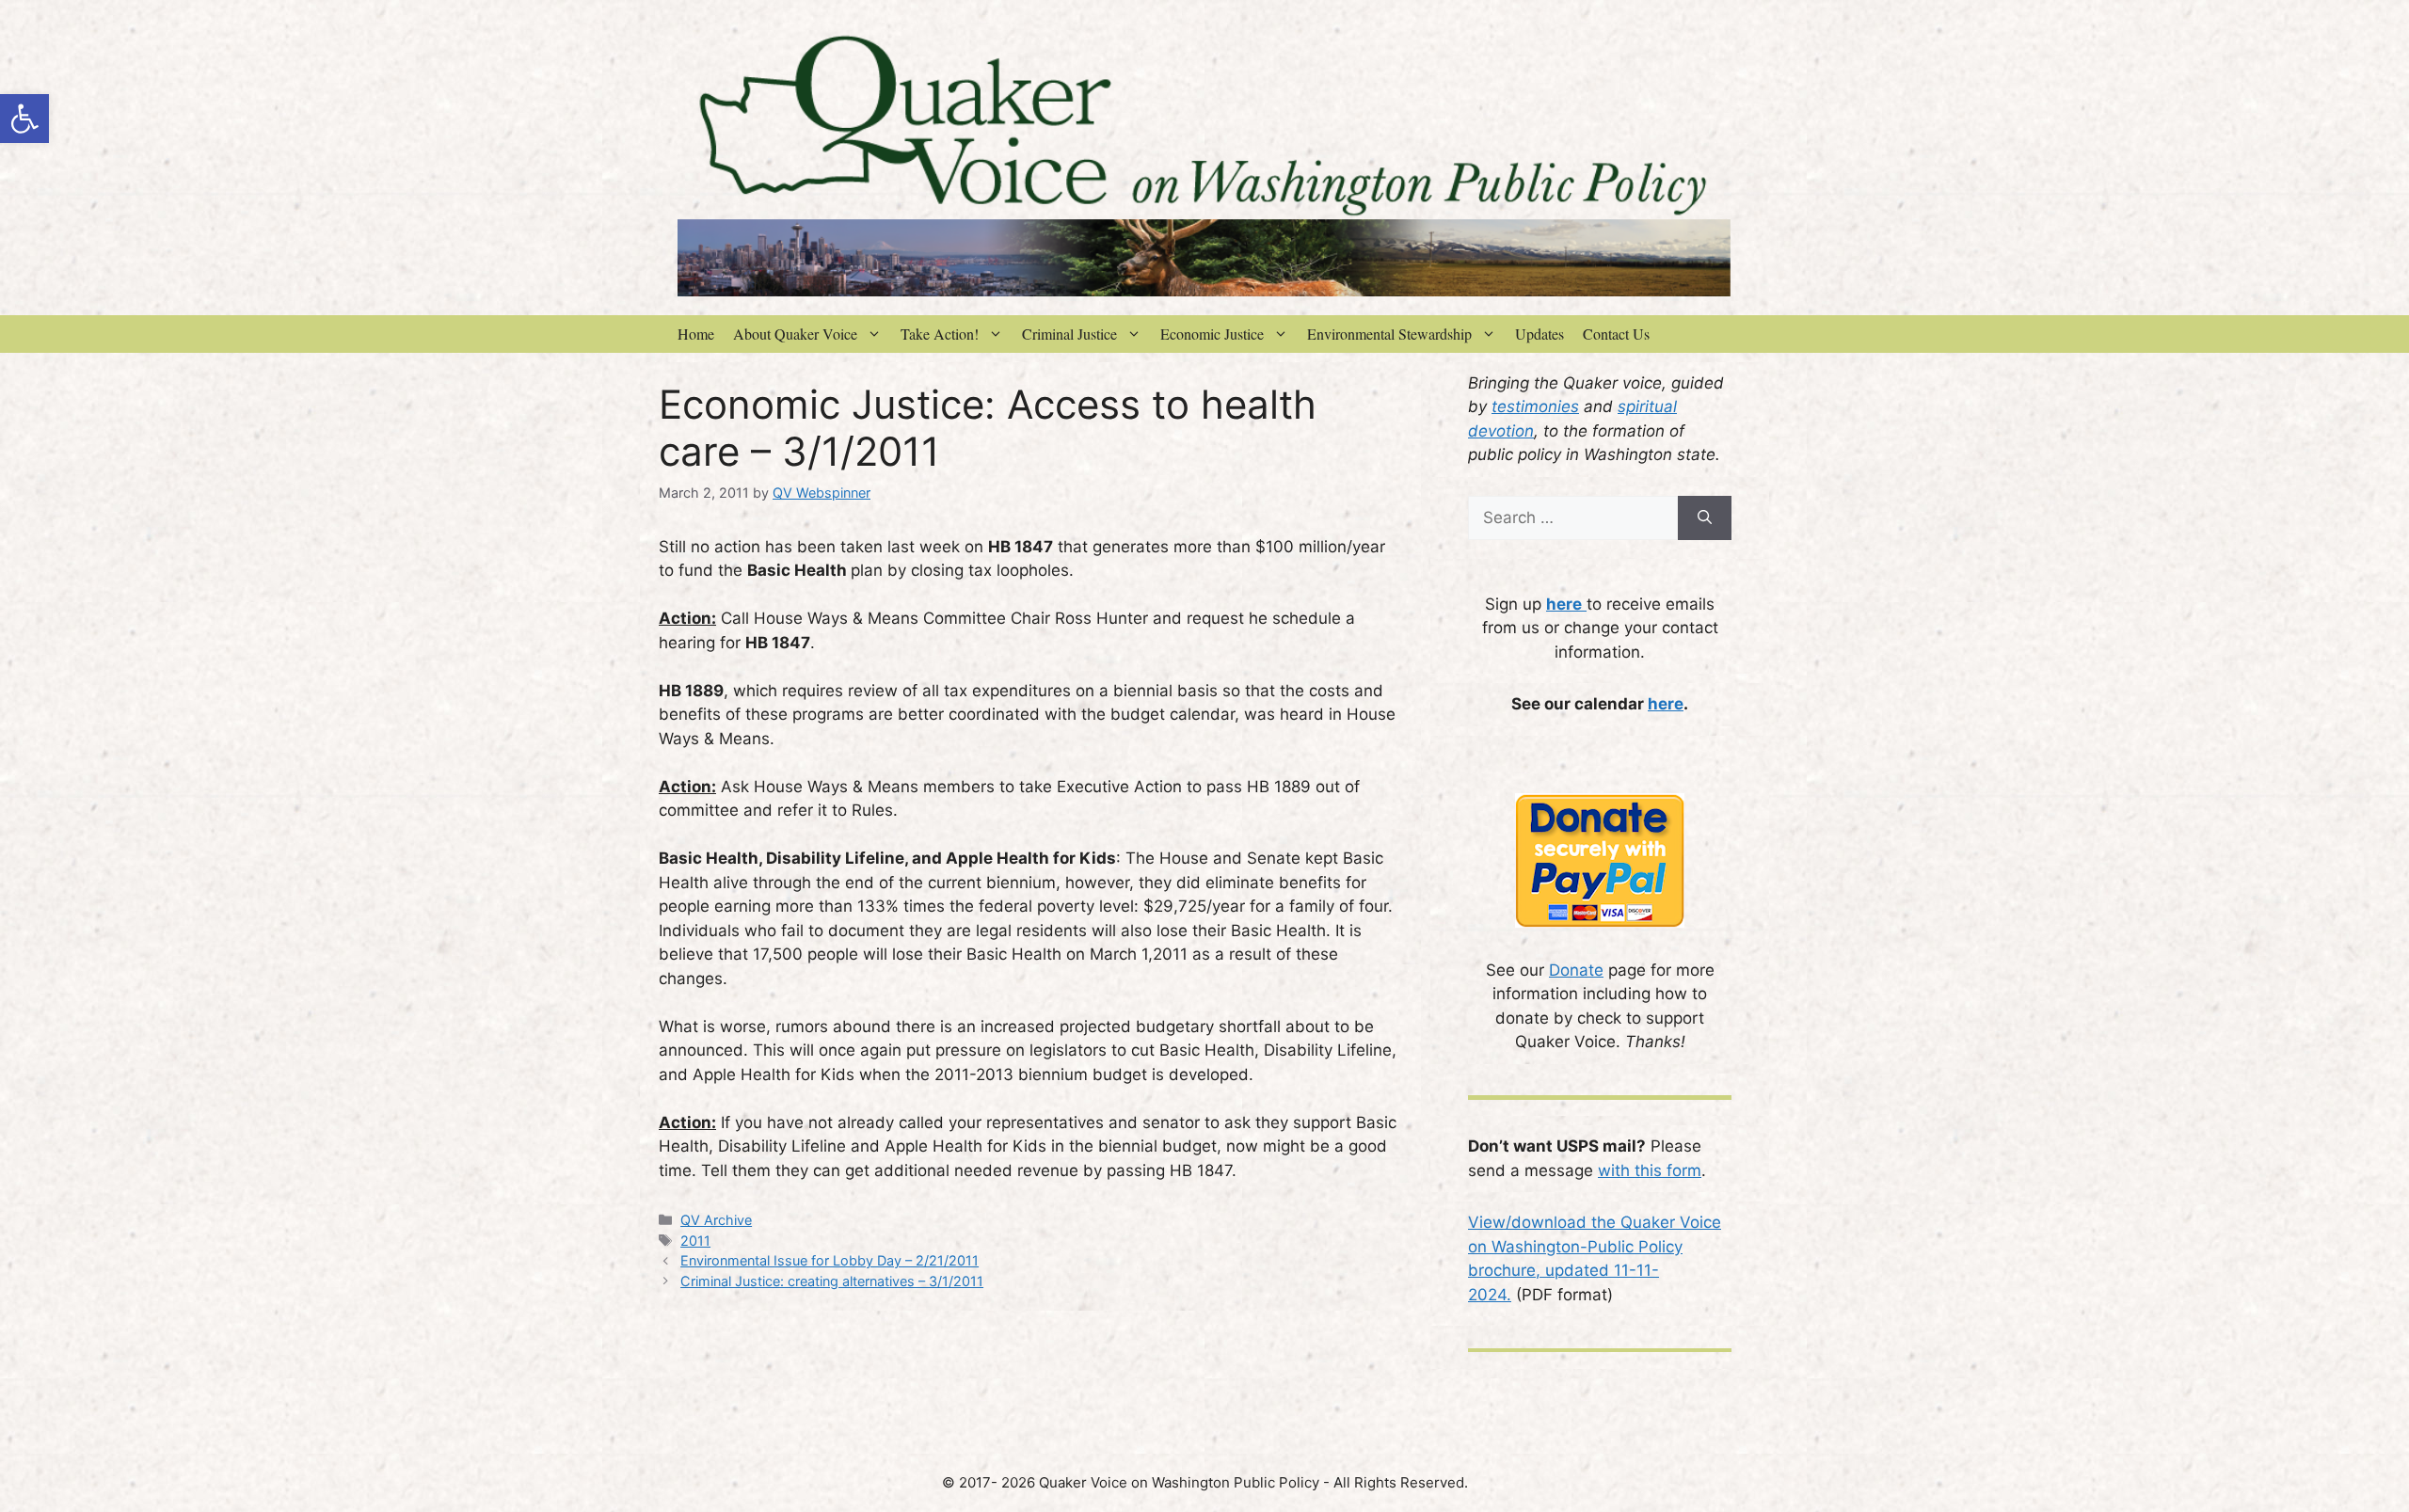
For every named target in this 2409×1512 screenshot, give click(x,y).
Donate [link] (1576, 970)
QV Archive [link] (716, 1220)
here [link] (1666, 704)
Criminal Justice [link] (1069, 334)
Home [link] (696, 334)
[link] (24, 119)
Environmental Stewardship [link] (1389, 334)
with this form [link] (1650, 1170)
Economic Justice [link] (1212, 334)
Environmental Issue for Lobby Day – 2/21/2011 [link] (830, 1260)
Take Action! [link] (940, 334)
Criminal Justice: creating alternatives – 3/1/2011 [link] (832, 1281)
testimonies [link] (1535, 406)
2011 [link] (695, 1241)
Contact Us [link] (1616, 334)
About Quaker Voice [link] (795, 334)
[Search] (1705, 518)
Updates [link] (1540, 334)
